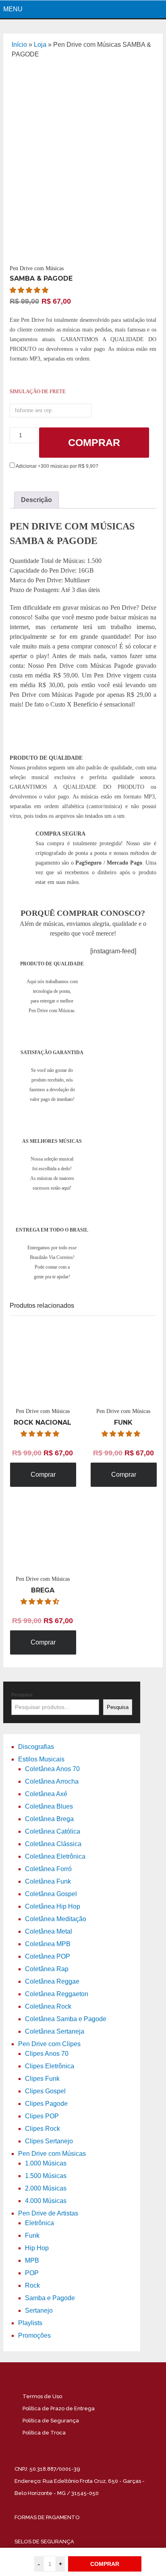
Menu (13, 9)
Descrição (36, 500)
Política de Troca (44, 2433)
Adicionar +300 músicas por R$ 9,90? (57, 466)
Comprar (94, 442)
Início (19, 45)
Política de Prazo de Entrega (59, 2408)
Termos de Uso (42, 2396)
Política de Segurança (51, 2421)
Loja (40, 45)
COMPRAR (105, 2564)
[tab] (36, 500)
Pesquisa (22, 1695)
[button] (30, 290)
